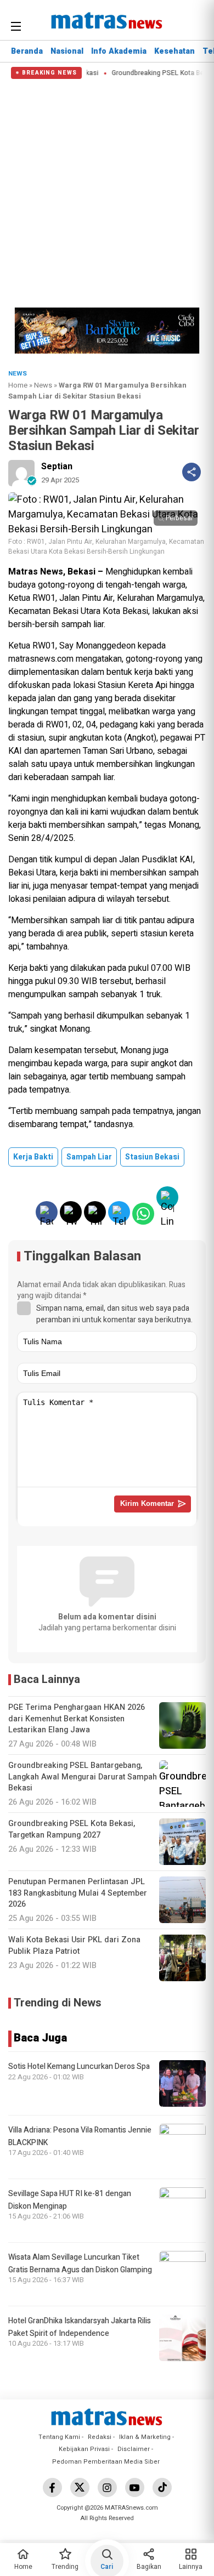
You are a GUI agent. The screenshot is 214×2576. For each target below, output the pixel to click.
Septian (57, 467)
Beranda (27, 51)
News (43, 385)
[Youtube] (135, 2487)
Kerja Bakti (33, 1157)
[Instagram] (107, 2487)
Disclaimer (134, 2449)
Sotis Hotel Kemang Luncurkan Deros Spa (79, 2066)
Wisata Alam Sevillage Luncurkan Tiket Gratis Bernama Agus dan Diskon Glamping (80, 2263)
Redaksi (100, 2437)
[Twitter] (80, 2487)
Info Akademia (119, 51)
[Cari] (196, 25)
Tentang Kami (59, 2437)
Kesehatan (174, 51)
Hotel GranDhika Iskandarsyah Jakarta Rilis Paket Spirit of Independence (80, 2327)
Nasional (67, 51)
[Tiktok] (162, 2487)
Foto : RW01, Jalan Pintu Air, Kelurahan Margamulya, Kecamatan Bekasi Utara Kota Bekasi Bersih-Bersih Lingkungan (106, 547)
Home (18, 385)
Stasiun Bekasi (152, 1157)
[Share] (192, 472)
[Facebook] (52, 2487)
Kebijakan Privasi (84, 2449)
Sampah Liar (89, 1157)
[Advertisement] (107, 191)
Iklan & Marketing (145, 2437)
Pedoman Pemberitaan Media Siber (106, 2462)
